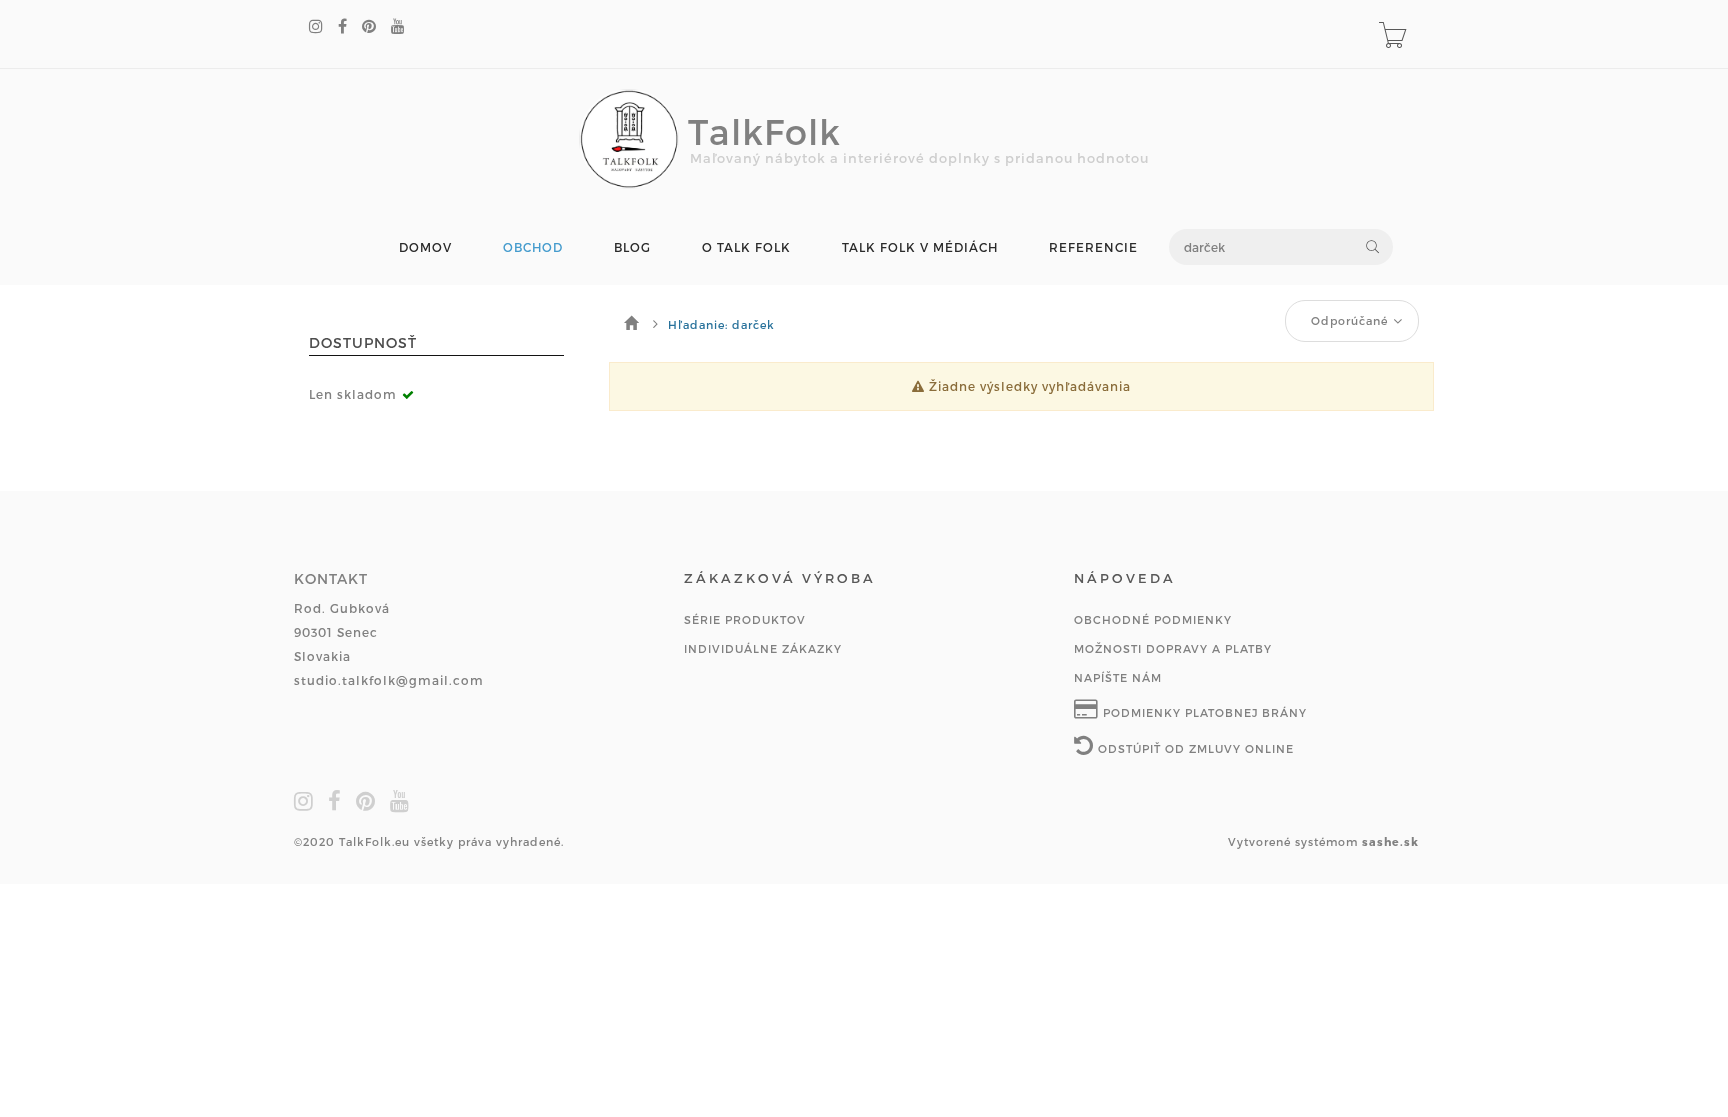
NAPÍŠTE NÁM (1118, 677)
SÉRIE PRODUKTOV (745, 619)
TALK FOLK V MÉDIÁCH (920, 247)
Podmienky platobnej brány (1203, 712)
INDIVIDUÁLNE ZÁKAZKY (763, 648)
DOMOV (425, 247)
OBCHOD (533, 247)
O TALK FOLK (746, 247)
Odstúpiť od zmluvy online (1194, 748)
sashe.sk (1390, 841)
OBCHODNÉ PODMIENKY (1153, 619)
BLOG (632, 247)
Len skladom (353, 394)
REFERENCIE (1093, 247)
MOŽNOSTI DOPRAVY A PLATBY (1173, 648)
